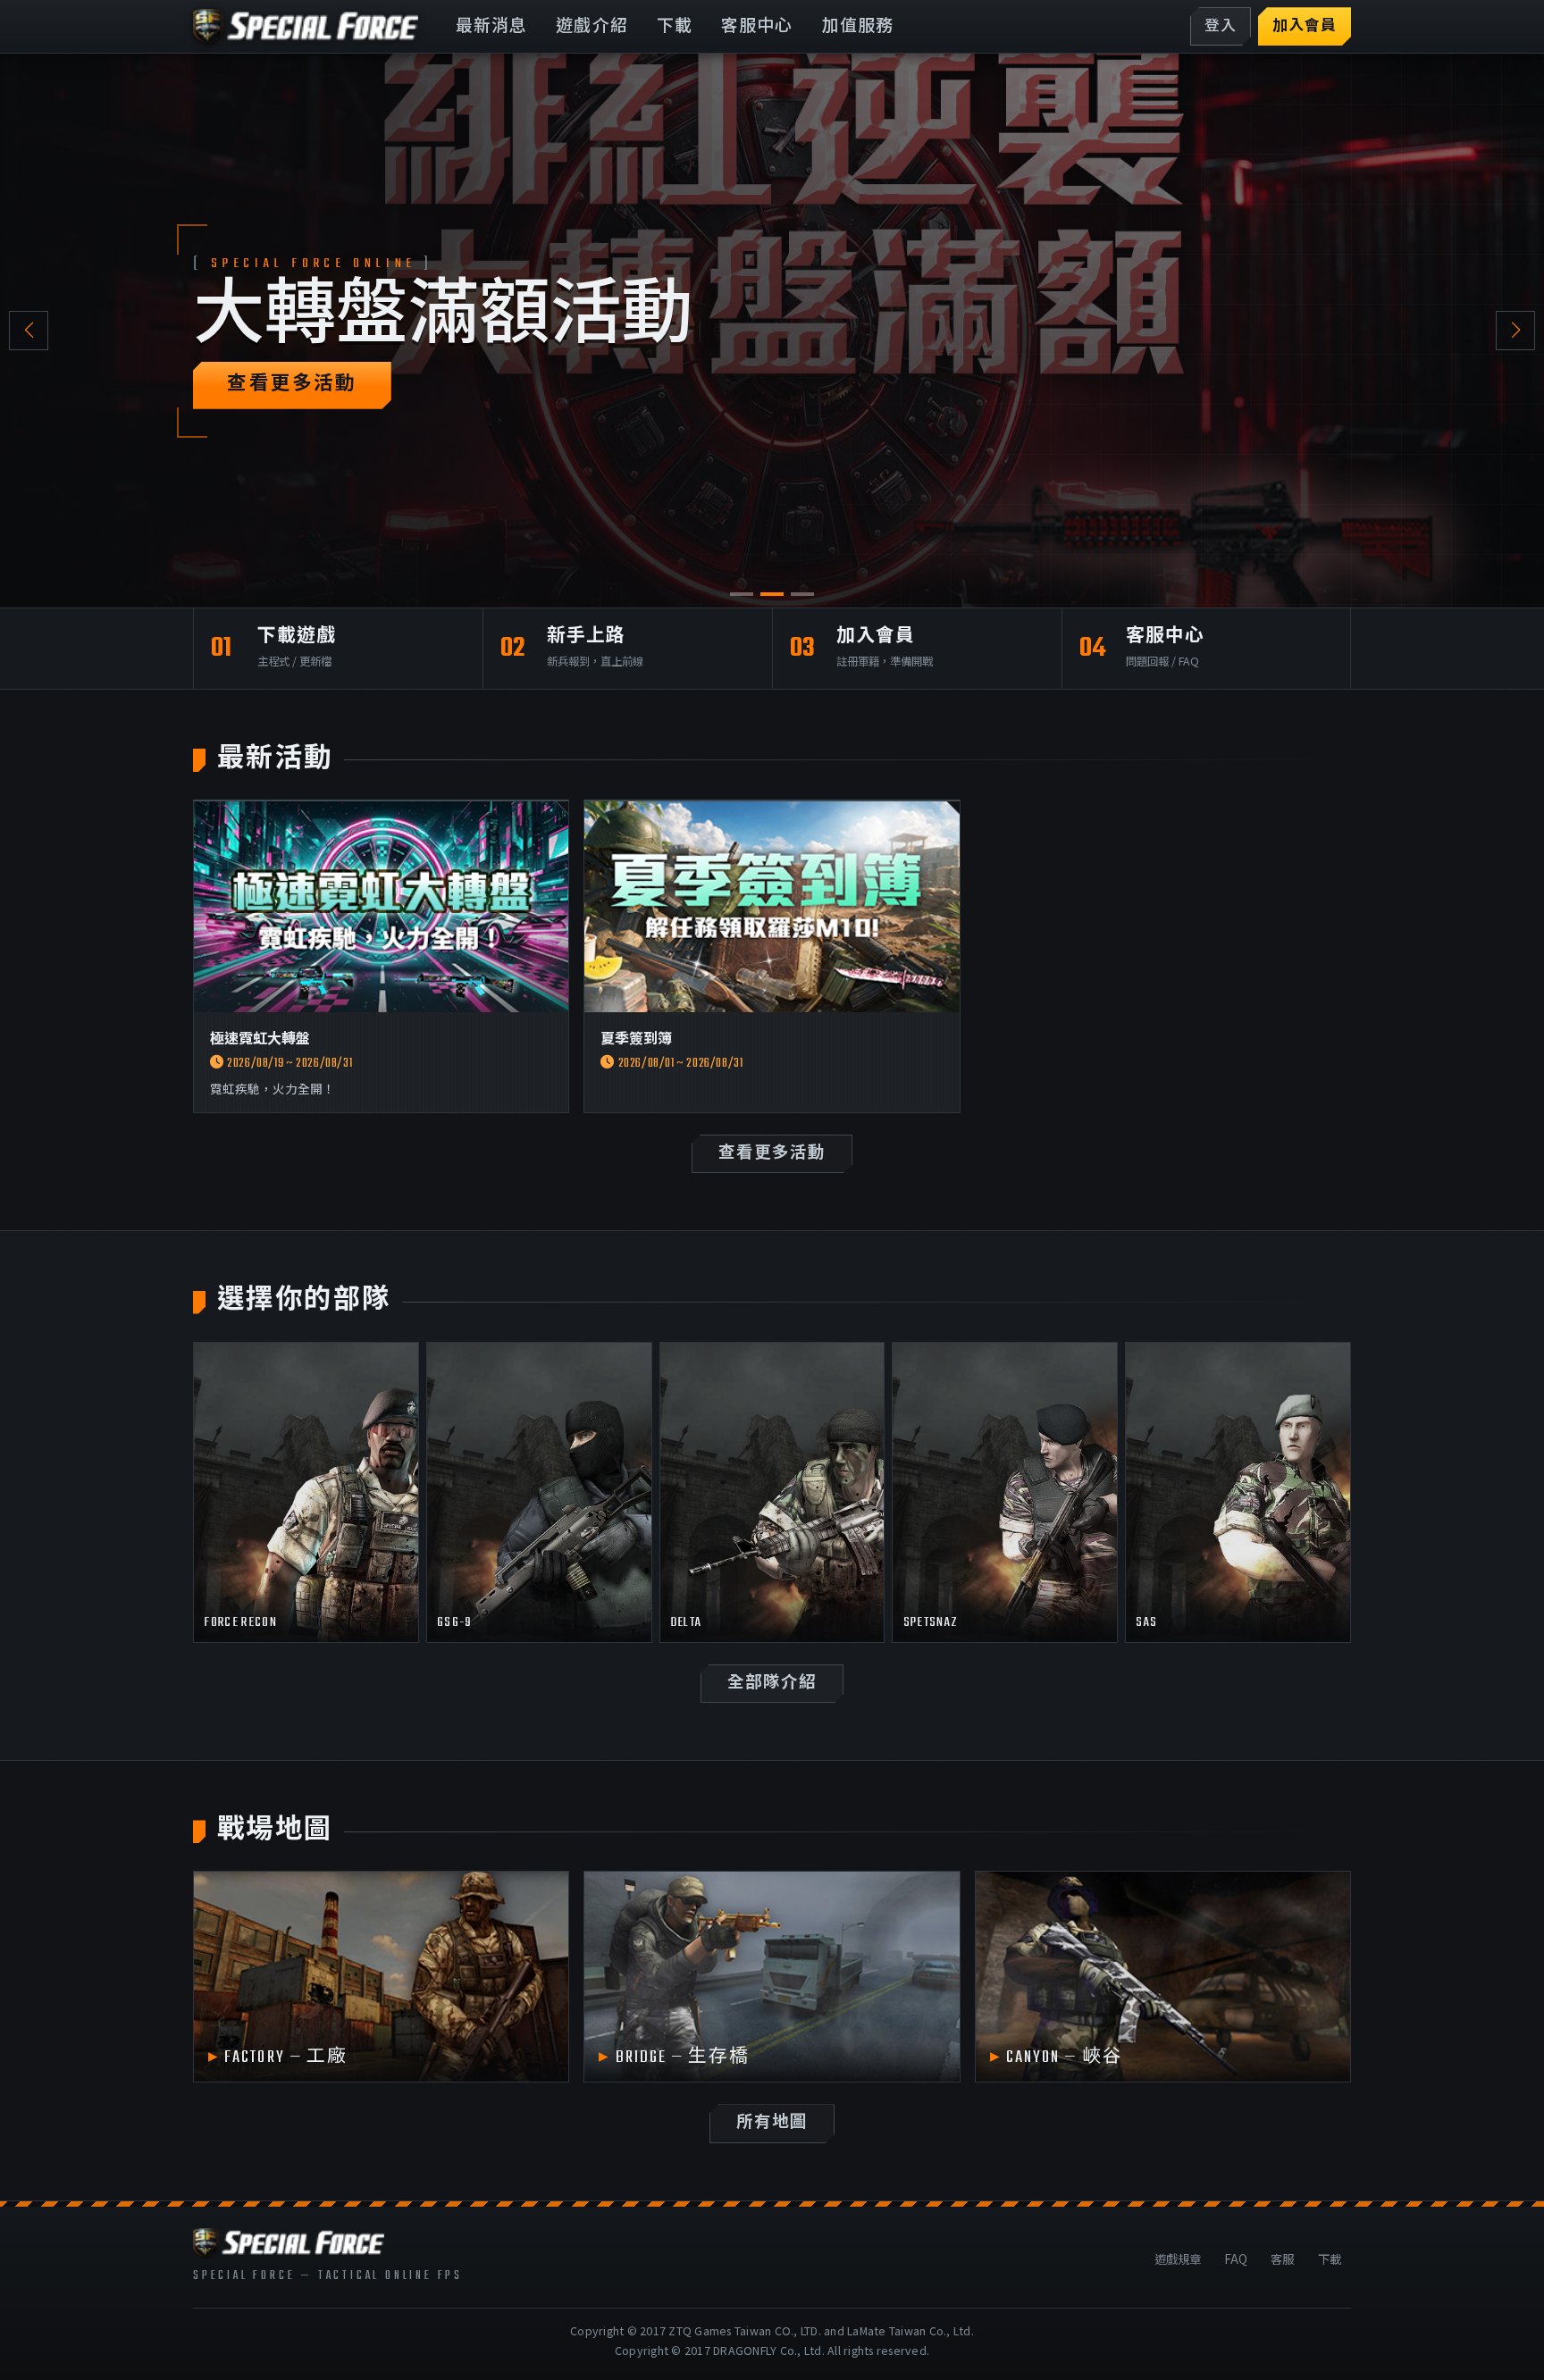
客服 (1282, 2258)
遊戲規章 (1178, 2258)
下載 (675, 27)
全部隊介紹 (772, 1684)
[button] (1515, 331)
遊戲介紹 (592, 27)
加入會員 (1305, 27)
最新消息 (492, 27)
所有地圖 (772, 2123)
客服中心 (757, 27)
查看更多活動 (292, 385)
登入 (1221, 27)
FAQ (1236, 2258)
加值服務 (858, 27)
